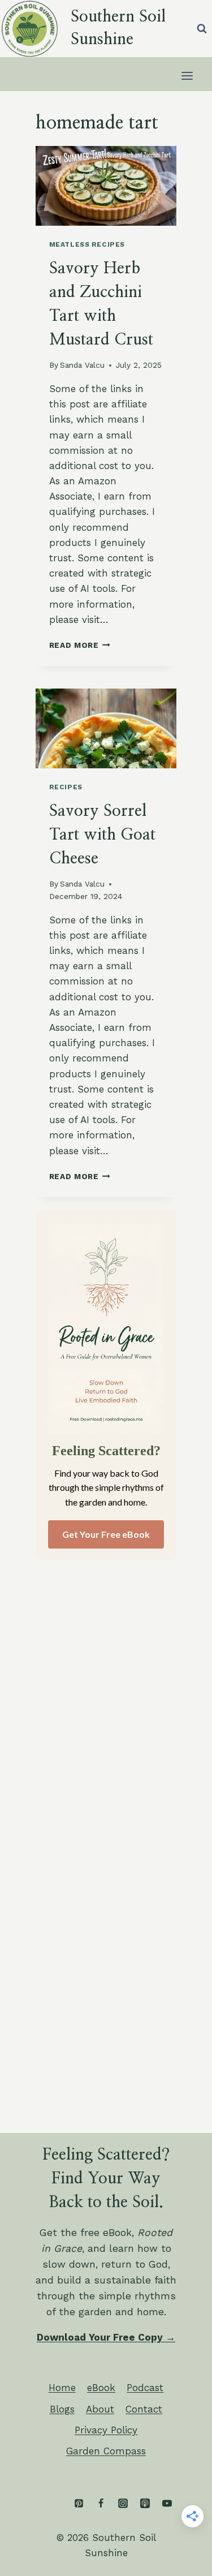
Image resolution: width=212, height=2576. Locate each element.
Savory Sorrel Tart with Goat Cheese (102, 835)
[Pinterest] (79, 2504)
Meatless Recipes (87, 244)
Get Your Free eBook (106, 1534)
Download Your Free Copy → (106, 2337)
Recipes (66, 787)
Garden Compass (106, 2451)
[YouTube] (167, 2504)
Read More (80, 645)
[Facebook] (101, 2504)
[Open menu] (187, 76)
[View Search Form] (202, 28)
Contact (144, 2409)
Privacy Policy (106, 2430)
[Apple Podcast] (145, 2504)
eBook (101, 2388)
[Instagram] (123, 2504)
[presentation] (106, 186)
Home (62, 2388)
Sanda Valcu (82, 365)
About (100, 2409)
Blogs (62, 2409)
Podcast (145, 2388)
